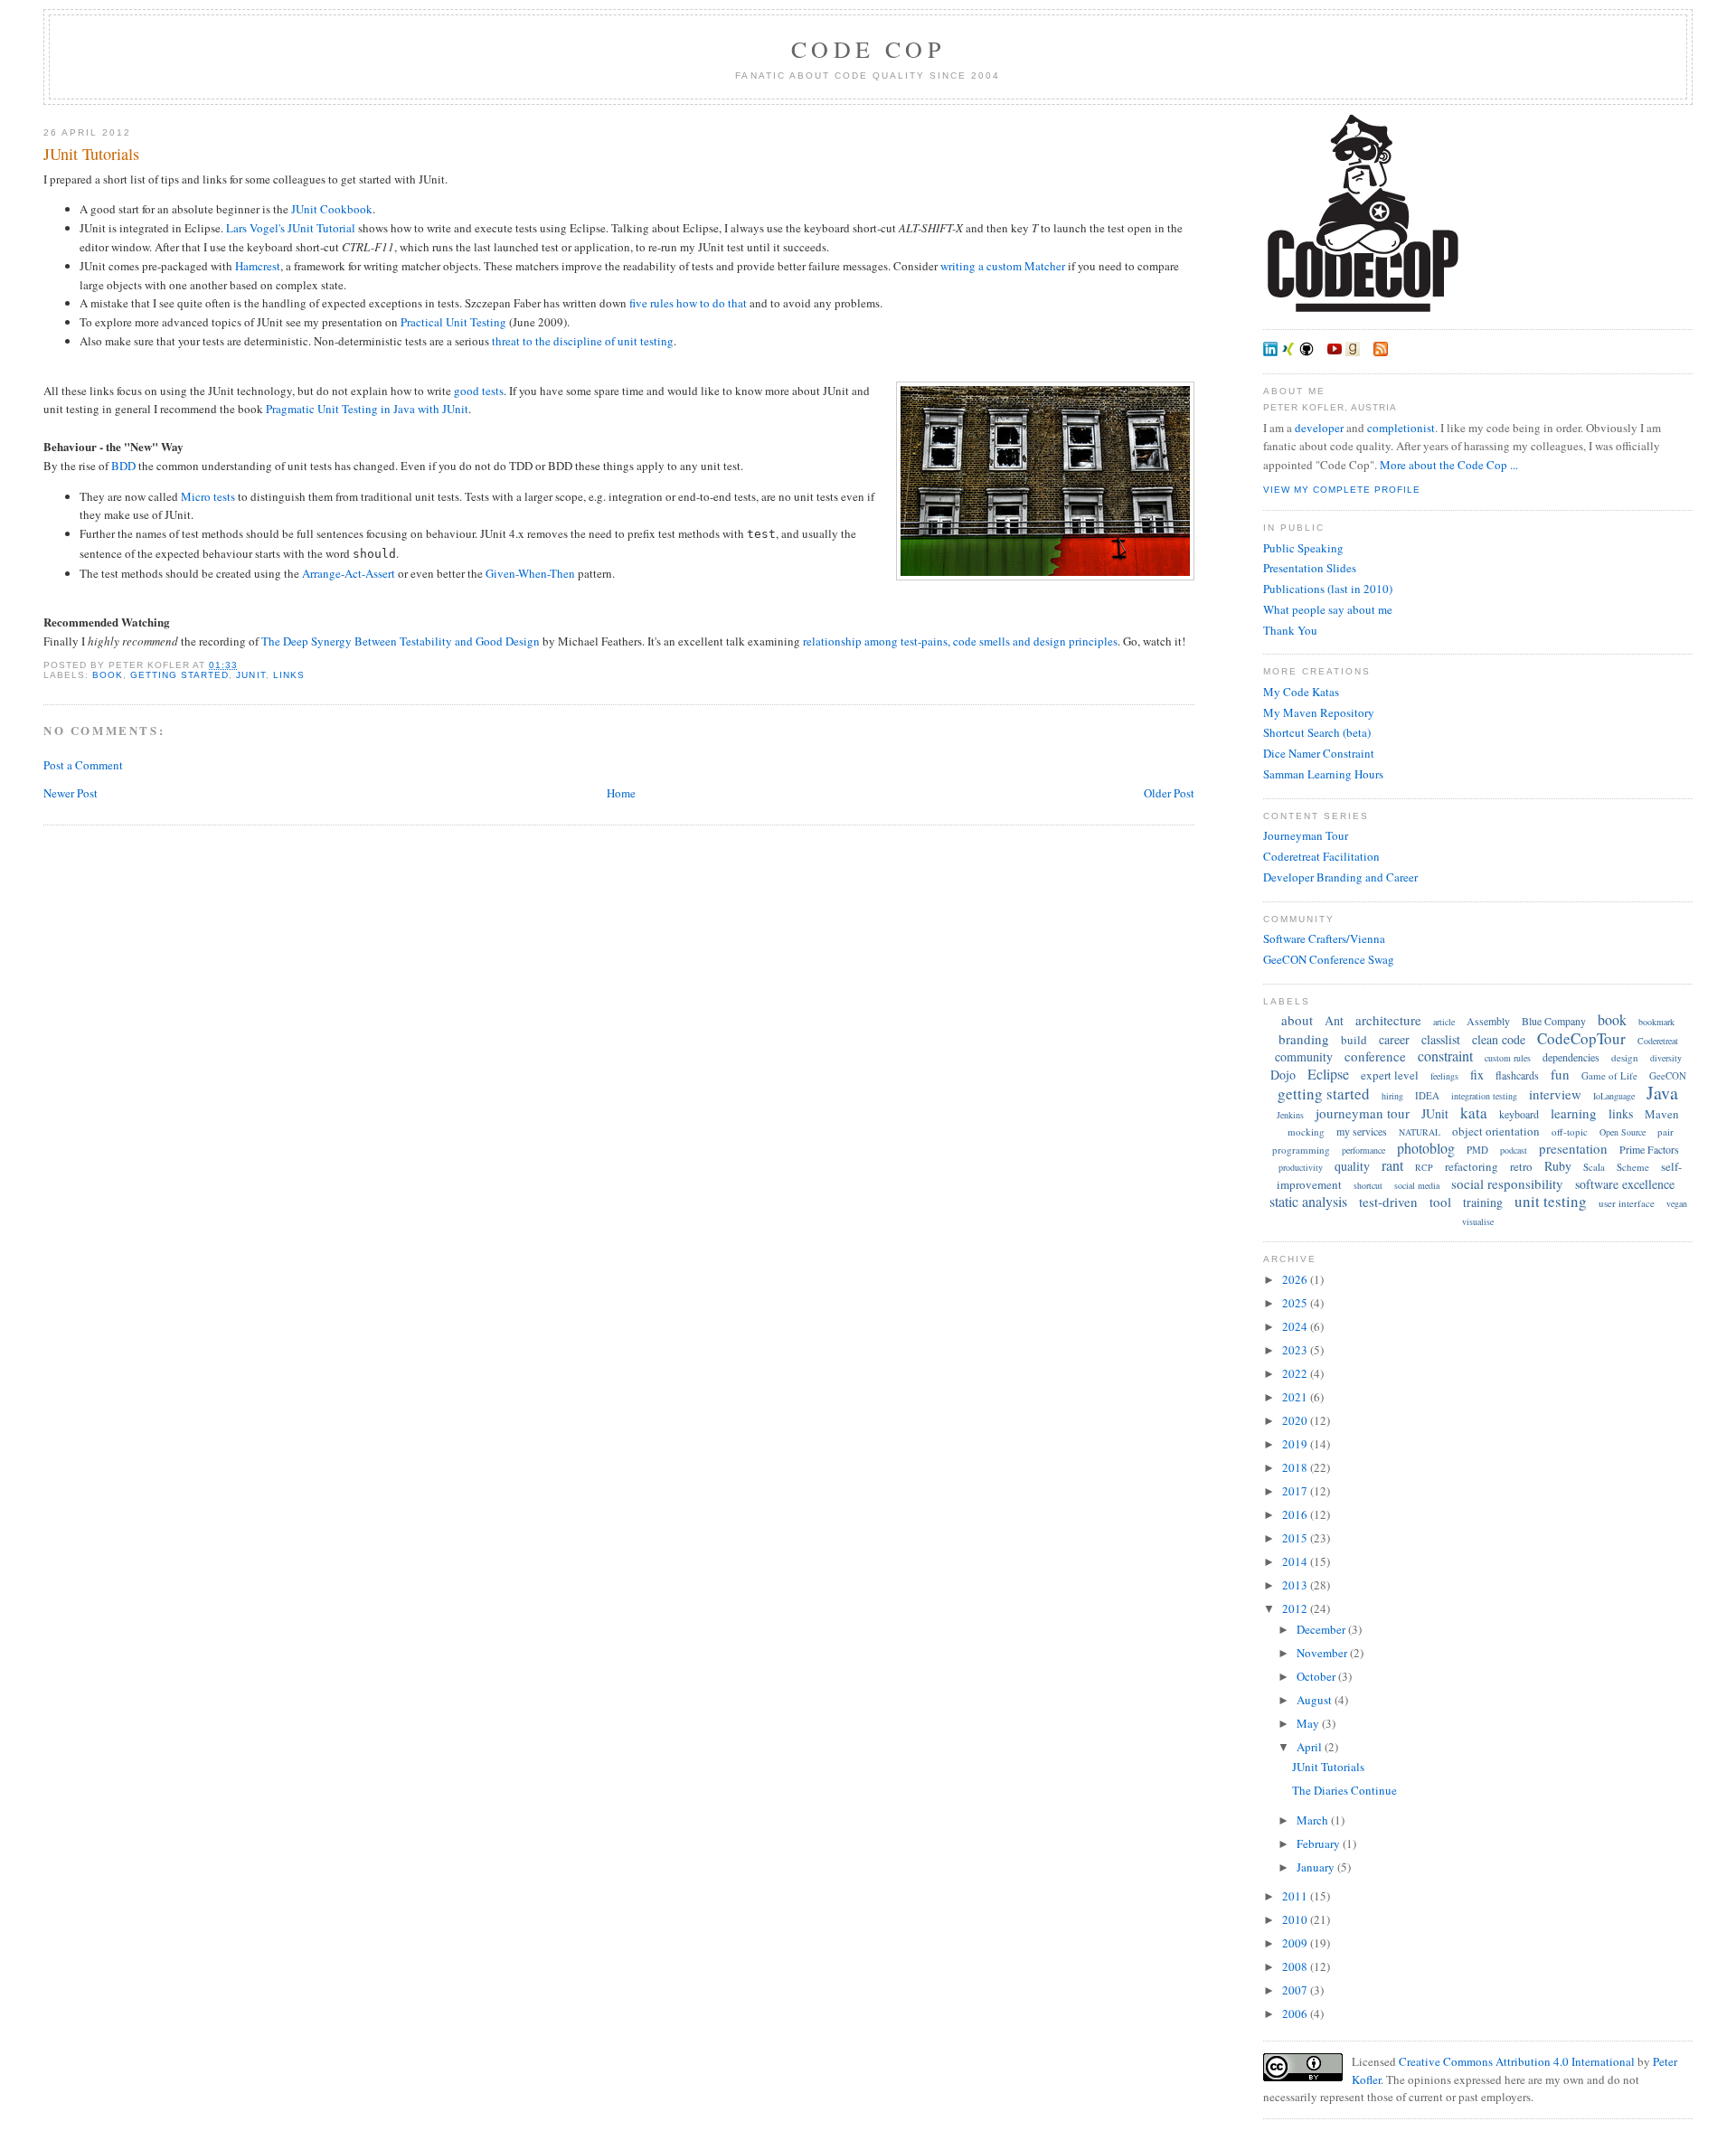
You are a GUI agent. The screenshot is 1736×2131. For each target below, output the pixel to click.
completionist (1401, 428)
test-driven (1388, 1202)
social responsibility (1507, 1183)
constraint (1445, 1056)
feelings (1444, 1076)
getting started (179, 675)
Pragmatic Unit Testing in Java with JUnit (367, 409)
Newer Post (71, 793)
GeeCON (1668, 1075)
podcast (1514, 1150)
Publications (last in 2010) (1328, 589)
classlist (1441, 1039)
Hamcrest (258, 266)
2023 (1296, 1350)
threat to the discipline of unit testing (583, 341)
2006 (1296, 2013)
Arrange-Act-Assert (349, 573)
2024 (1296, 1326)
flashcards (1517, 1075)
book (108, 675)
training (1483, 1202)
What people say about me (1328, 609)
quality (1352, 1166)
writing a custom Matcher (1003, 266)
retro (1521, 1166)
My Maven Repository (1319, 712)
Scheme (1633, 1167)
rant (1392, 1165)
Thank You (1290, 630)
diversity (1666, 1058)
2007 (1296, 1990)
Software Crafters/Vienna (1324, 938)
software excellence (1625, 1184)
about (1297, 1020)
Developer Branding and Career (1340, 877)
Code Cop (868, 49)
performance (1363, 1150)
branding (1304, 1039)
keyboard (1519, 1114)
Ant (1334, 1020)
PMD (1477, 1150)
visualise (1478, 1221)
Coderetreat (1658, 1041)
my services (1362, 1131)
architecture (1388, 1020)
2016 (1296, 1514)
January (1317, 1867)
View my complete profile (1342, 490)
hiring (1392, 1096)
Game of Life (1609, 1075)
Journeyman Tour (1306, 835)
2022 (1296, 1373)
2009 (1296, 1943)
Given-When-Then (530, 573)
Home (621, 793)
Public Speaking (1303, 548)
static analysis (1308, 1201)
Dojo (1283, 1075)
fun (1560, 1074)
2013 (1296, 1585)
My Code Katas (1301, 692)
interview (1555, 1094)
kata (1474, 1113)
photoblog (1426, 1148)
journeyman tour (1363, 1113)
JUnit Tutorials (91, 154)
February (1320, 1843)
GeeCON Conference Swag (1329, 959)
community (1304, 1056)
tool (1440, 1202)
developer (1319, 428)
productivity (1301, 1167)
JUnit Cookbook (332, 209)
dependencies (1571, 1057)
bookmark (1656, 1022)
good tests (479, 391)
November (1323, 1653)
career (1394, 1039)
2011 (1296, 1896)
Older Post (1169, 793)
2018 (1296, 1467)
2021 (1296, 1397)
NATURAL (1420, 1132)
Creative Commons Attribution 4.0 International (1517, 2061)
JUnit (250, 675)
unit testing (1551, 1201)
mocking (1306, 1132)
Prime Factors (1649, 1149)
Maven (1662, 1114)
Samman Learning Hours (1323, 774)
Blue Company (1554, 1021)
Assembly (1488, 1021)
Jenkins (1290, 1115)
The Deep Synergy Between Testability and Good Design (401, 641)
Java (1662, 1093)
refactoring (1472, 1166)
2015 (1296, 1538)
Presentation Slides (1310, 568)
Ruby (1558, 1166)
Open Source (1623, 1132)
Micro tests (208, 496)
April (1311, 1747)
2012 (1296, 1608)
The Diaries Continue (1344, 1790)
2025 (1296, 1303)
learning (1574, 1113)
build (1354, 1040)
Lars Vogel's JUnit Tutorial (291, 228)
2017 (1296, 1491)
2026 (1296, 1279)
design (1625, 1057)
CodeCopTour (1581, 1038)
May (1309, 1723)
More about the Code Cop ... (1449, 465)
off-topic (1570, 1132)
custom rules (1508, 1058)
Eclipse (1328, 1074)
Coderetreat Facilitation (1321, 856)
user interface (1627, 1203)
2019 (1296, 1444)
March (1314, 1820)
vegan (1677, 1203)
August (1316, 1700)
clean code (1499, 1039)
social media (1417, 1185)
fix (1477, 1075)
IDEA (1427, 1095)
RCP (1424, 1167)
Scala (1594, 1167)
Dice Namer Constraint (1319, 753)
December (1322, 1629)
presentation (1573, 1148)
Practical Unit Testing (453, 322)
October (1317, 1676)
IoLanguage (1614, 1096)
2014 (1296, 1561)
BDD (123, 466)
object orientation (1496, 1131)
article (1444, 1022)
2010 (1296, 1919)
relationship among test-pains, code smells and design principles (960, 641)
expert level (1390, 1075)
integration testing (1484, 1096)
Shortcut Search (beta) (1317, 732)
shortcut (1368, 1185)
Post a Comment (83, 765)
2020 (1296, 1420)
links (289, 675)
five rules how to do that (688, 303)
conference (1375, 1056)
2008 (1296, 1966)
